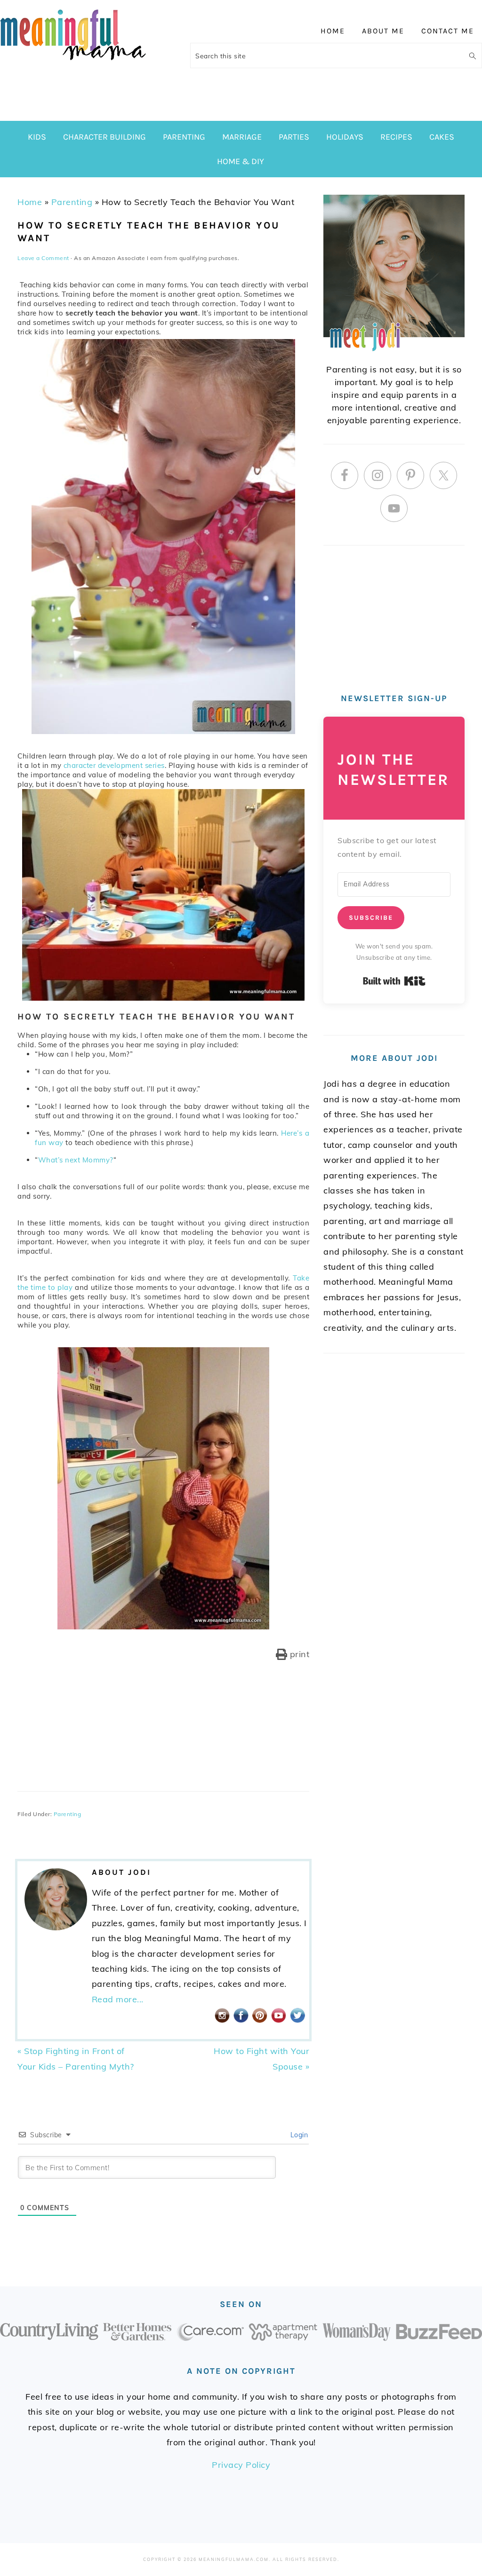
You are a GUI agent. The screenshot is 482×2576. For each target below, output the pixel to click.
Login (298, 2135)
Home (30, 202)
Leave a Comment (43, 258)
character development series (114, 765)
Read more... (118, 1999)
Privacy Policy (241, 2465)
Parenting (72, 202)
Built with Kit (394, 981)
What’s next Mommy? (76, 1160)
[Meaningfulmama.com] (73, 62)
